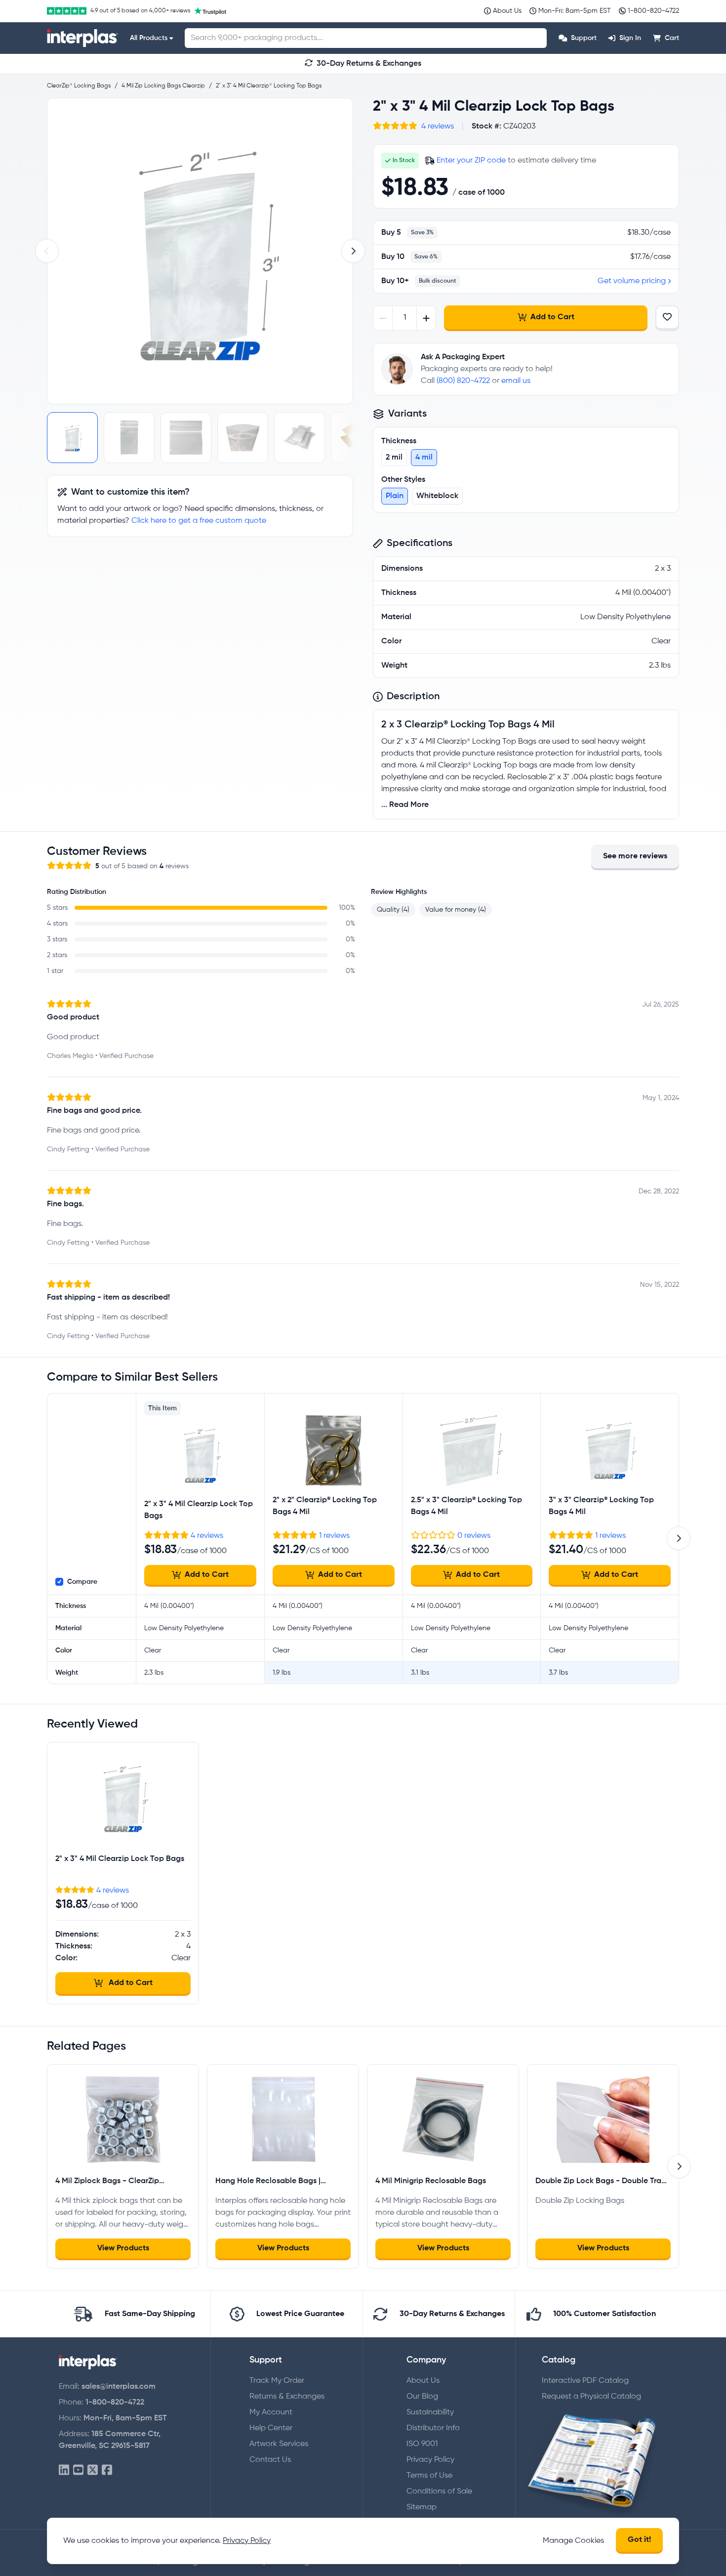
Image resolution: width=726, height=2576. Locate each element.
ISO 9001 (422, 2444)
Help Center (271, 2428)
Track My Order (277, 2381)
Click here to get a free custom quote (199, 521)
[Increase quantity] (426, 318)
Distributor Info (433, 2428)
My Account (271, 2412)
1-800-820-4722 (115, 2403)
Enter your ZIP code (471, 161)
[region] (200, 251)
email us (516, 381)
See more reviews (635, 856)
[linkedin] (64, 2470)
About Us (423, 2381)
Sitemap (422, 2507)
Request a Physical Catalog (591, 2397)
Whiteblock (437, 496)
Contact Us (270, 2460)
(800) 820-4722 (463, 381)
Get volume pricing (632, 281)
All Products (149, 38)
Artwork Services (279, 2444)
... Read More (405, 805)
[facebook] (107, 2470)
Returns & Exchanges (287, 2397)
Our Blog (422, 2397)
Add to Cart (552, 317)
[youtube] (78, 2470)
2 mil (394, 458)
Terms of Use (429, 2476)
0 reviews (474, 1536)
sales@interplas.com (119, 2387)
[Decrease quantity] (383, 318)
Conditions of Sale (439, 2492)
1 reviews (334, 1536)
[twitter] (93, 2470)
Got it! (639, 2540)
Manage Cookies (573, 2541)
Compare (82, 1582)
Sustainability (430, 2412)
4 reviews (438, 127)
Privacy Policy (430, 2460)
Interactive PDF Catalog (585, 2381)
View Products (123, 2248)
